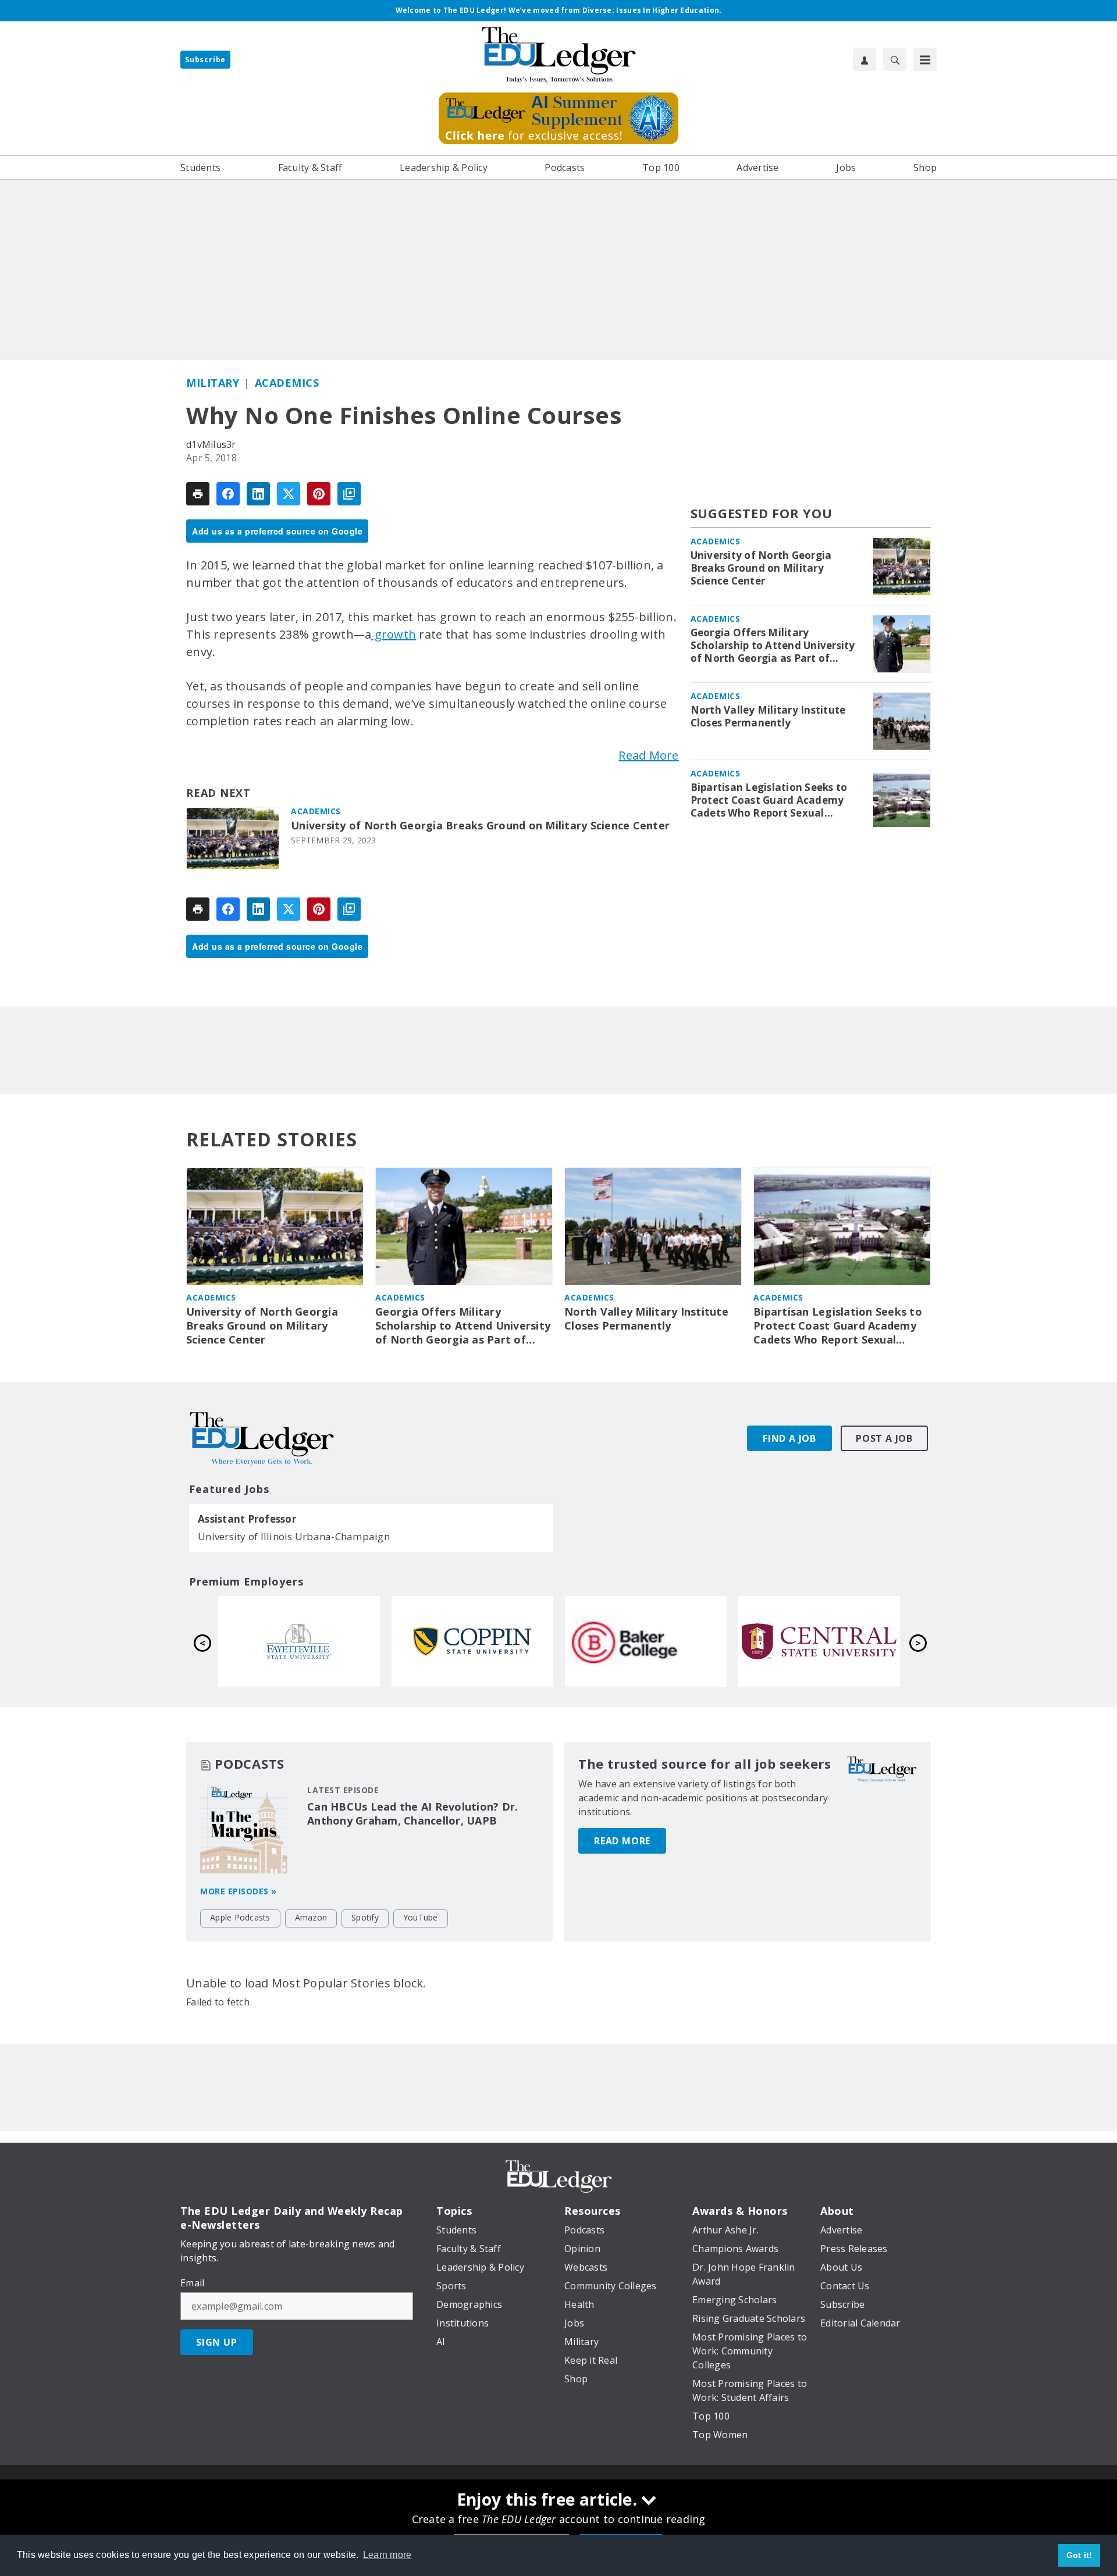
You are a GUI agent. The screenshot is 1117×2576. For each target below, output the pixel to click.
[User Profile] (865, 59)
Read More (648, 755)
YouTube (421, 1917)
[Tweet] (289, 494)
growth (394, 634)
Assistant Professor (247, 1519)
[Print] (198, 494)
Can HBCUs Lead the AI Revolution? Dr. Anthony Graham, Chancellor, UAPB (412, 1813)
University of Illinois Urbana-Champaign (294, 1536)
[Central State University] (819, 1641)
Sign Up (217, 2342)
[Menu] (925, 59)
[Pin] (319, 494)
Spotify (365, 1917)
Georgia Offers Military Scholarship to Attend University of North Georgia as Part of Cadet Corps (773, 646)
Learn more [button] (387, 2555)
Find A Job (789, 1438)
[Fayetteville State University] (299, 1641)
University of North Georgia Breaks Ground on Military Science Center (480, 826)
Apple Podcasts (240, 1917)
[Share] (228, 494)
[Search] (895, 59)
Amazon (311, 1917)
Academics (287, 383)
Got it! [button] (1079, 2555)
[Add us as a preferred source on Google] (349, 494)
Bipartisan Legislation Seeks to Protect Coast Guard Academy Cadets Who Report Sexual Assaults (769, 800)
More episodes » (239, 1891)
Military (213, 383)
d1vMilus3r (211, 444)
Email (192, 2283)
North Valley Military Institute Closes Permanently (768, 717)
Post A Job (884, 1438)
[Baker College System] (646, 1641)
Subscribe (205, 60)
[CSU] (472, 1641)
